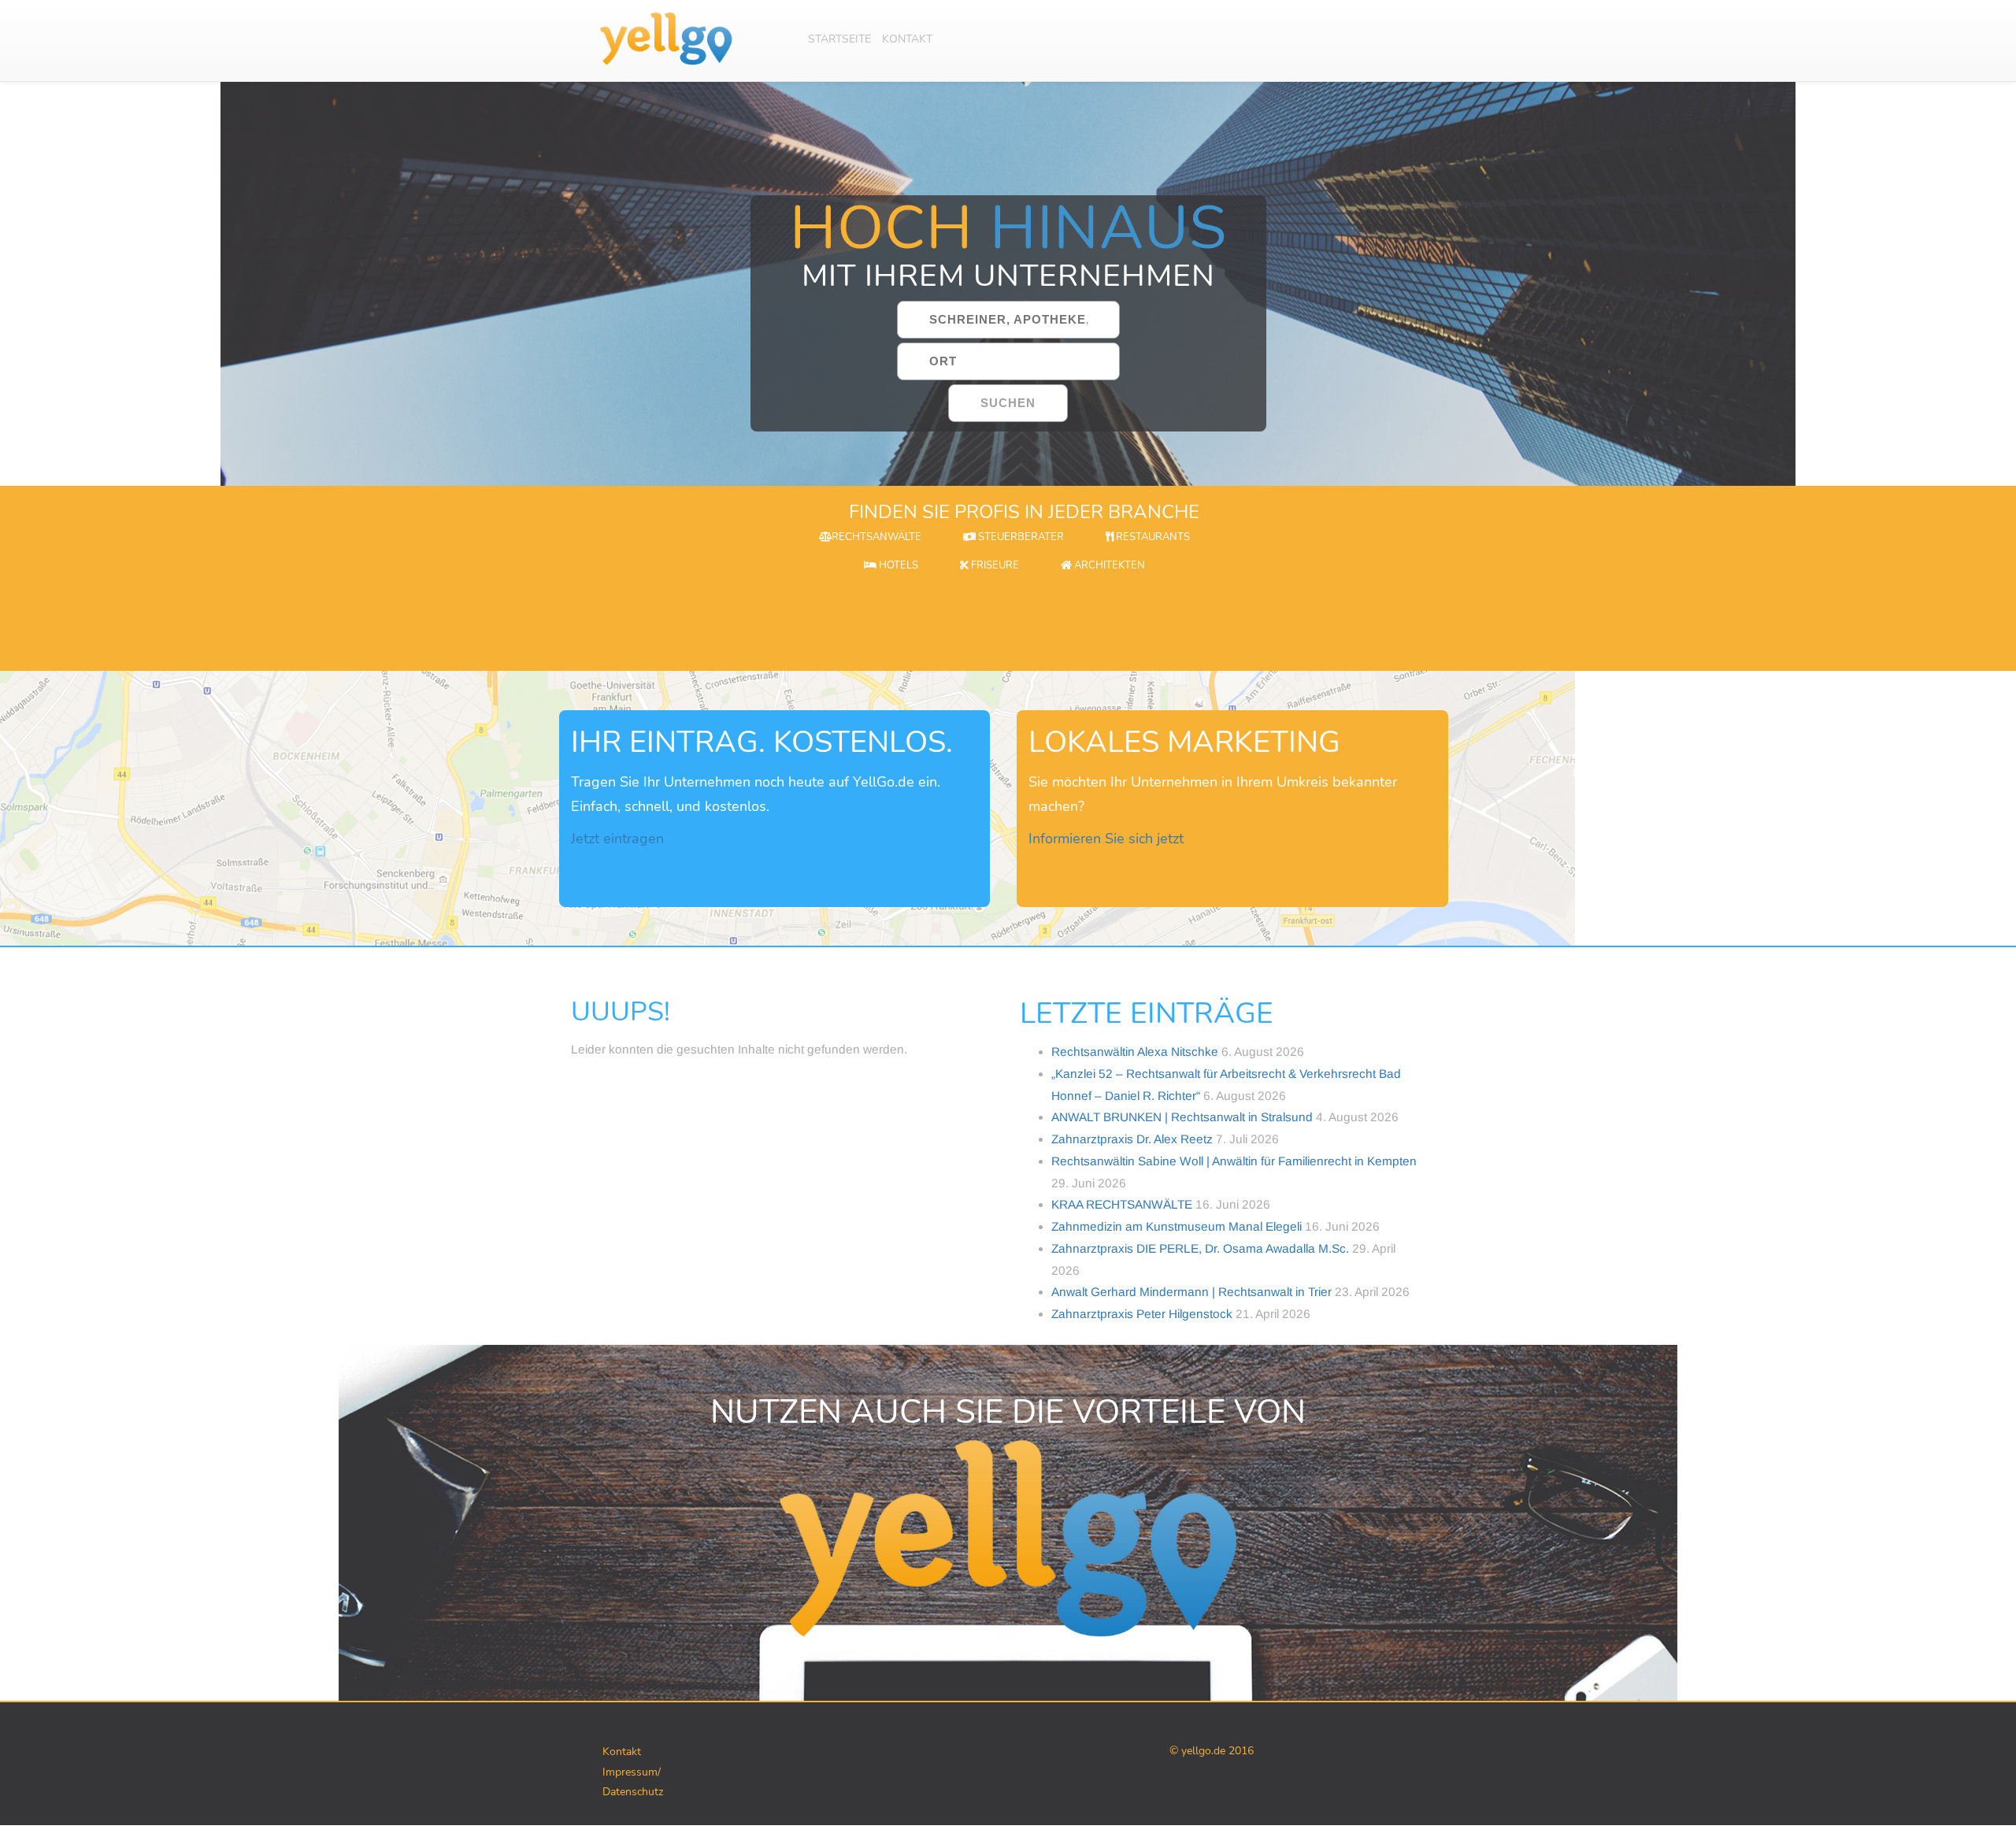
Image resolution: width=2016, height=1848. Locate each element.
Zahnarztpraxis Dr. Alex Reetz (1132, 1139)
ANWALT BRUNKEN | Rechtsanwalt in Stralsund (1182, 1117)
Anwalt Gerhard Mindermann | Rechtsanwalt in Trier (1191, 1292)
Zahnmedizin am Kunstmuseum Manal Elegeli (1177, 1226)
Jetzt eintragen (617, 839)
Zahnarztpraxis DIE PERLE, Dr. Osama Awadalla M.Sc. (1200, 1248)
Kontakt (907, 39)
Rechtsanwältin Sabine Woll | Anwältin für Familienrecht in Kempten (1234, 1161)
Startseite (839, 39)
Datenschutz (633, 1792)
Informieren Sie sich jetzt (1106, 839)
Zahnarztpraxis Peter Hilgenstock (1142, 1314)
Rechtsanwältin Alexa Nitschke (1135, 1052)
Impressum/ (632, 1772)
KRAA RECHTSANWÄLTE (1122, 1204)
